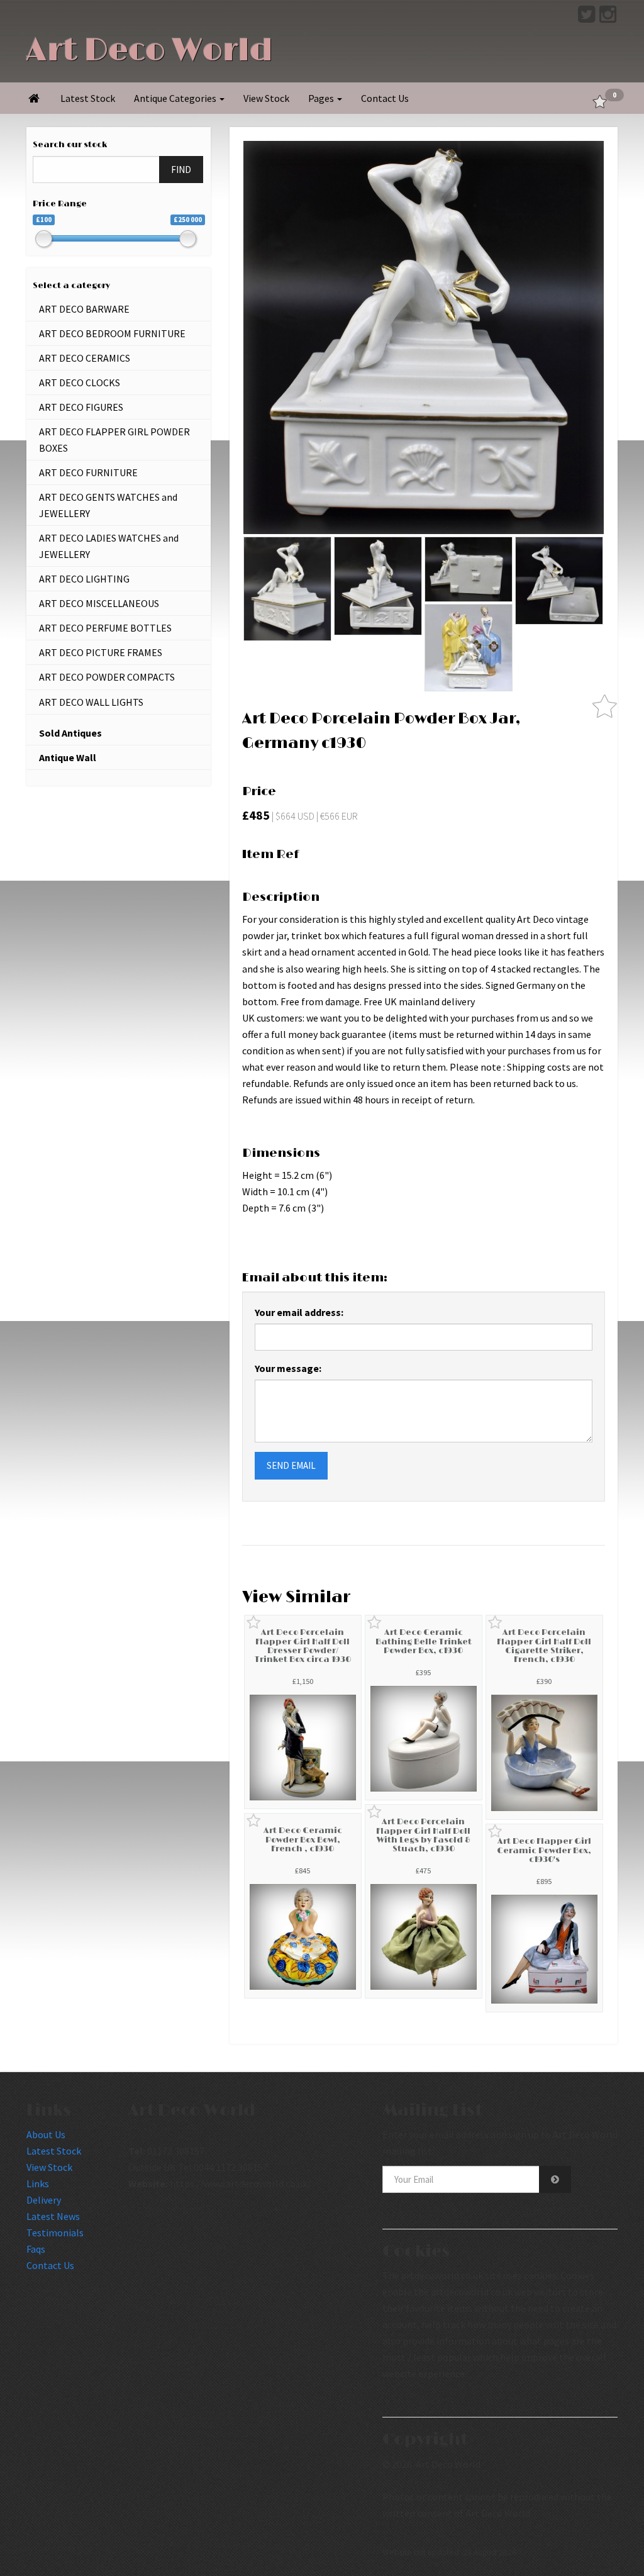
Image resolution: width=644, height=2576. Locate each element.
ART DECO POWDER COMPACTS (107, 677)
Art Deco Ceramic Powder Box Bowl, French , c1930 (303, 1840)
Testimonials (55, 2233)
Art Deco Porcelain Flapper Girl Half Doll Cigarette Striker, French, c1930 (544, 1646)
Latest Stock (88, 98)
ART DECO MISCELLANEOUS (99, 603)
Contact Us (385, 98)
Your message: (288, 1368)
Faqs (36, 2249)
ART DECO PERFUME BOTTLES (105, 628)
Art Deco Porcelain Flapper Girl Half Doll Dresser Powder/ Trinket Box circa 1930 (303, 1646)
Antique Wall (68, 757)
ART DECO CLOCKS (80, 382)
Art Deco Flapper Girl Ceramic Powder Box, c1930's (544, 1850)
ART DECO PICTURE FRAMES (101, 652)
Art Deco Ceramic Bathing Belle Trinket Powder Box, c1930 (424, 1642)
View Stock (266, 98)
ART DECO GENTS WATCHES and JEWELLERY (108, 505)
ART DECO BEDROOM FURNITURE (112, 333)
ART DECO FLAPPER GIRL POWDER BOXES (114, 440)
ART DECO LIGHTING (84, 579)
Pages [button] (322, 98)
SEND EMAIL (291, 1465)
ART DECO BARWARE (84, 309)
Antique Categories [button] (176, 98)
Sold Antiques (70, 733)
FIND (181, 170)
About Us (46, 2134)
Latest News (53, 2216)
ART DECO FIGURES (81, 407)
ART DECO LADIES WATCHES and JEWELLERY (109, 546)
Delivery (44, 2200)
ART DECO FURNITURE (88, 472)
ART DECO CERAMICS (85, 358)
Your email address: (299, 1312)
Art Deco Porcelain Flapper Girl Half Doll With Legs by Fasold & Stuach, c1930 (423, 1835)
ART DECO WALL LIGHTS (91, 702)
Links (38, 2183)
